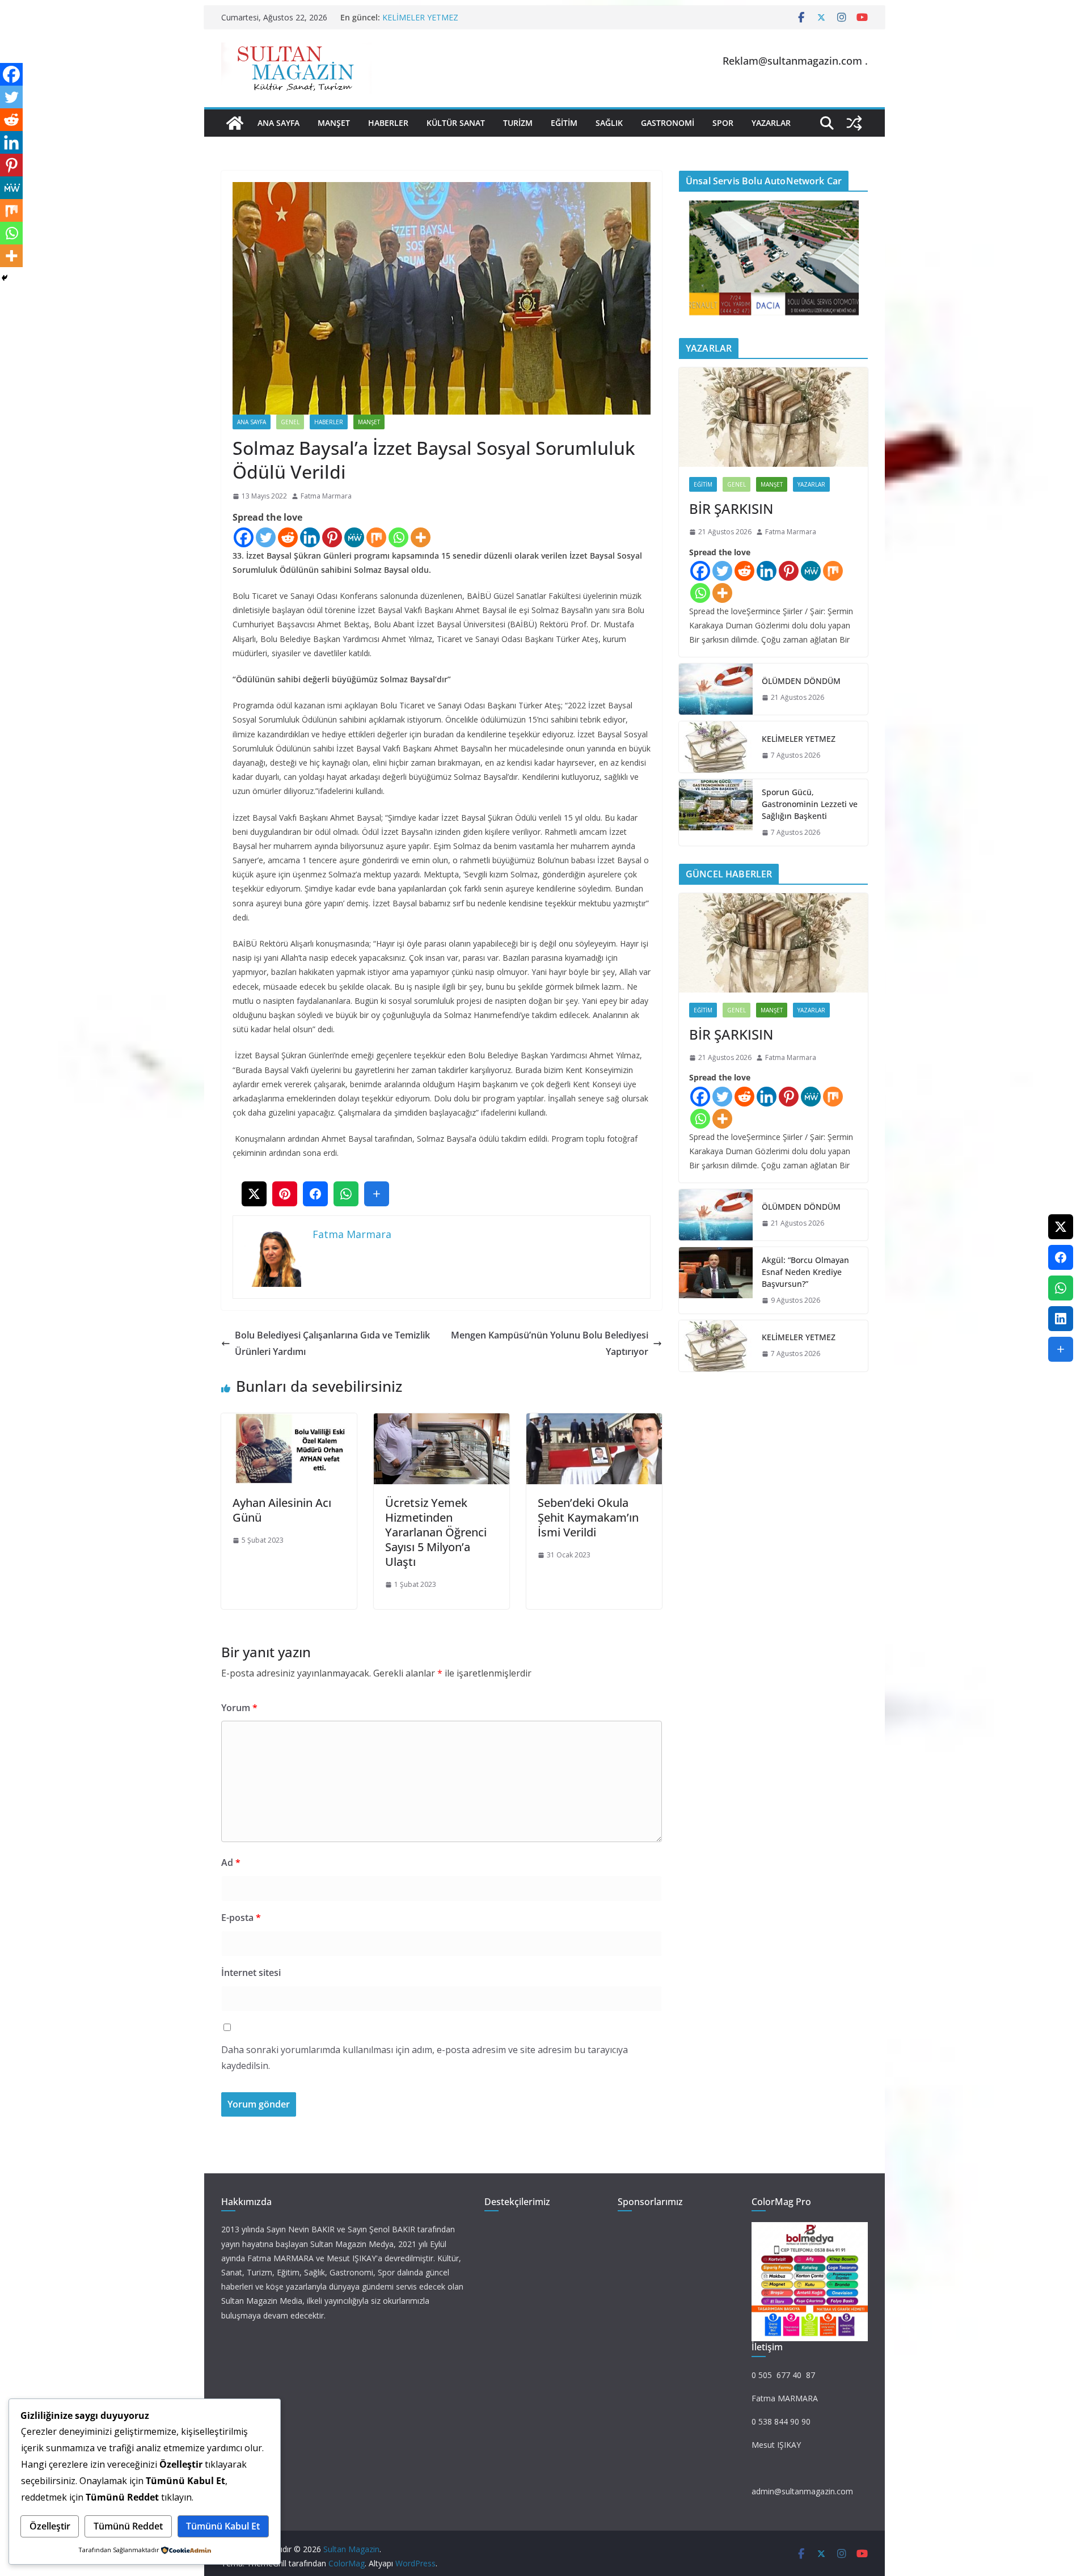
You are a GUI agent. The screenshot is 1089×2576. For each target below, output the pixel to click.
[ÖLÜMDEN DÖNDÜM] (716, 689)
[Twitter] (266, 537)
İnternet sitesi (251, 1973)
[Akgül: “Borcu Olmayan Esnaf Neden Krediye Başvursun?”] (716, 1280)
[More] (421, 537)
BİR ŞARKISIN (731, 508)
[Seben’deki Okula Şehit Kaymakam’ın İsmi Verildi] (594, 1421)
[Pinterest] (332, 537)
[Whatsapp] (398, 537)
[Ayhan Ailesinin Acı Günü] (289, 1421)
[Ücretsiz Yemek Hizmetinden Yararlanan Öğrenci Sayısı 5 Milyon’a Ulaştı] (442, 1421)
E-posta (241, 1918)
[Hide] (5, 278)
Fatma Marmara (326, 496)
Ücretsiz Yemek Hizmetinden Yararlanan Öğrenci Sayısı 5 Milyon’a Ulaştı (436, 1532)
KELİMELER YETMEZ (420, 17)
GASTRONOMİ (668, 123)
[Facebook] (244, 537)
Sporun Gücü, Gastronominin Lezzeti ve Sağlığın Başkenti (810, 804)
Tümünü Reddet (128, 2526)
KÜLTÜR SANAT (456, 123)
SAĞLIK (609, 123)
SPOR (723, 123)
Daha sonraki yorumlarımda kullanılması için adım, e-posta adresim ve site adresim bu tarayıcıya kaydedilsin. (425, 2058)
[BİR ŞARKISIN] (773, 417)
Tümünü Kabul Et (223, 2526)
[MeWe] (354, 537)
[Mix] (376, 537)
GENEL (290, 422)
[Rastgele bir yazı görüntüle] (854, 123)
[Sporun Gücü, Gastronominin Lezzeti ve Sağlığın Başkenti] (716, 812)
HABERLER (388, 123)
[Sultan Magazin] (235, 123)
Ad (231, 1863)
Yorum (239, 1708)
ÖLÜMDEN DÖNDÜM (801, 681)
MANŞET (334, 123)
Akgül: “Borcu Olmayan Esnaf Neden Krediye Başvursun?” (805, 1272)
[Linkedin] (310, 537)
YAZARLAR (771, 123)
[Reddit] (288, 537)
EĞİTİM (564, 123)
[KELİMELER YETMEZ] (716, 747)
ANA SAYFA (278, 123)
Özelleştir (50, 2526)
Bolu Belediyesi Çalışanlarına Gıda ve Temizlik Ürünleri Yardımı (332, 1343)
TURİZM (518, 123)
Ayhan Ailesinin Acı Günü (282, 1510)
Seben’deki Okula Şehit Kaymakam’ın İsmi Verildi (588, 1517)
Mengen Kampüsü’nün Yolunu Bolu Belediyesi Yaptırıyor (550, 1343)
